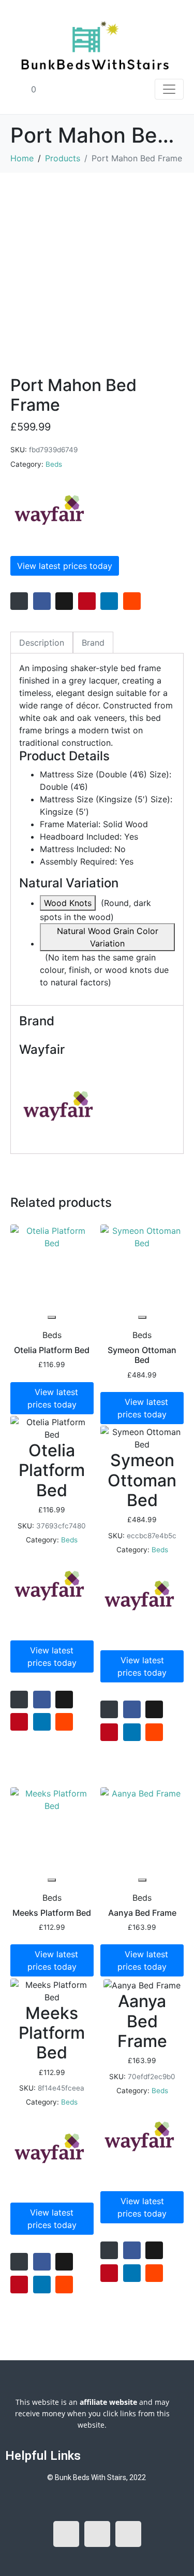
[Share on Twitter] (64, 601)
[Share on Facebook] (42, 601)
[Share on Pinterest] (87, 601)
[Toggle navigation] (169, 89)
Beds (54, 464)
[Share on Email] (19, 601)
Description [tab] (42, 643)
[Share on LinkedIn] (109, 601)
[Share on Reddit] (132, 601)
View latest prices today (65, 566)
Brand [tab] (93, 643)
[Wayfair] (49, 510)
